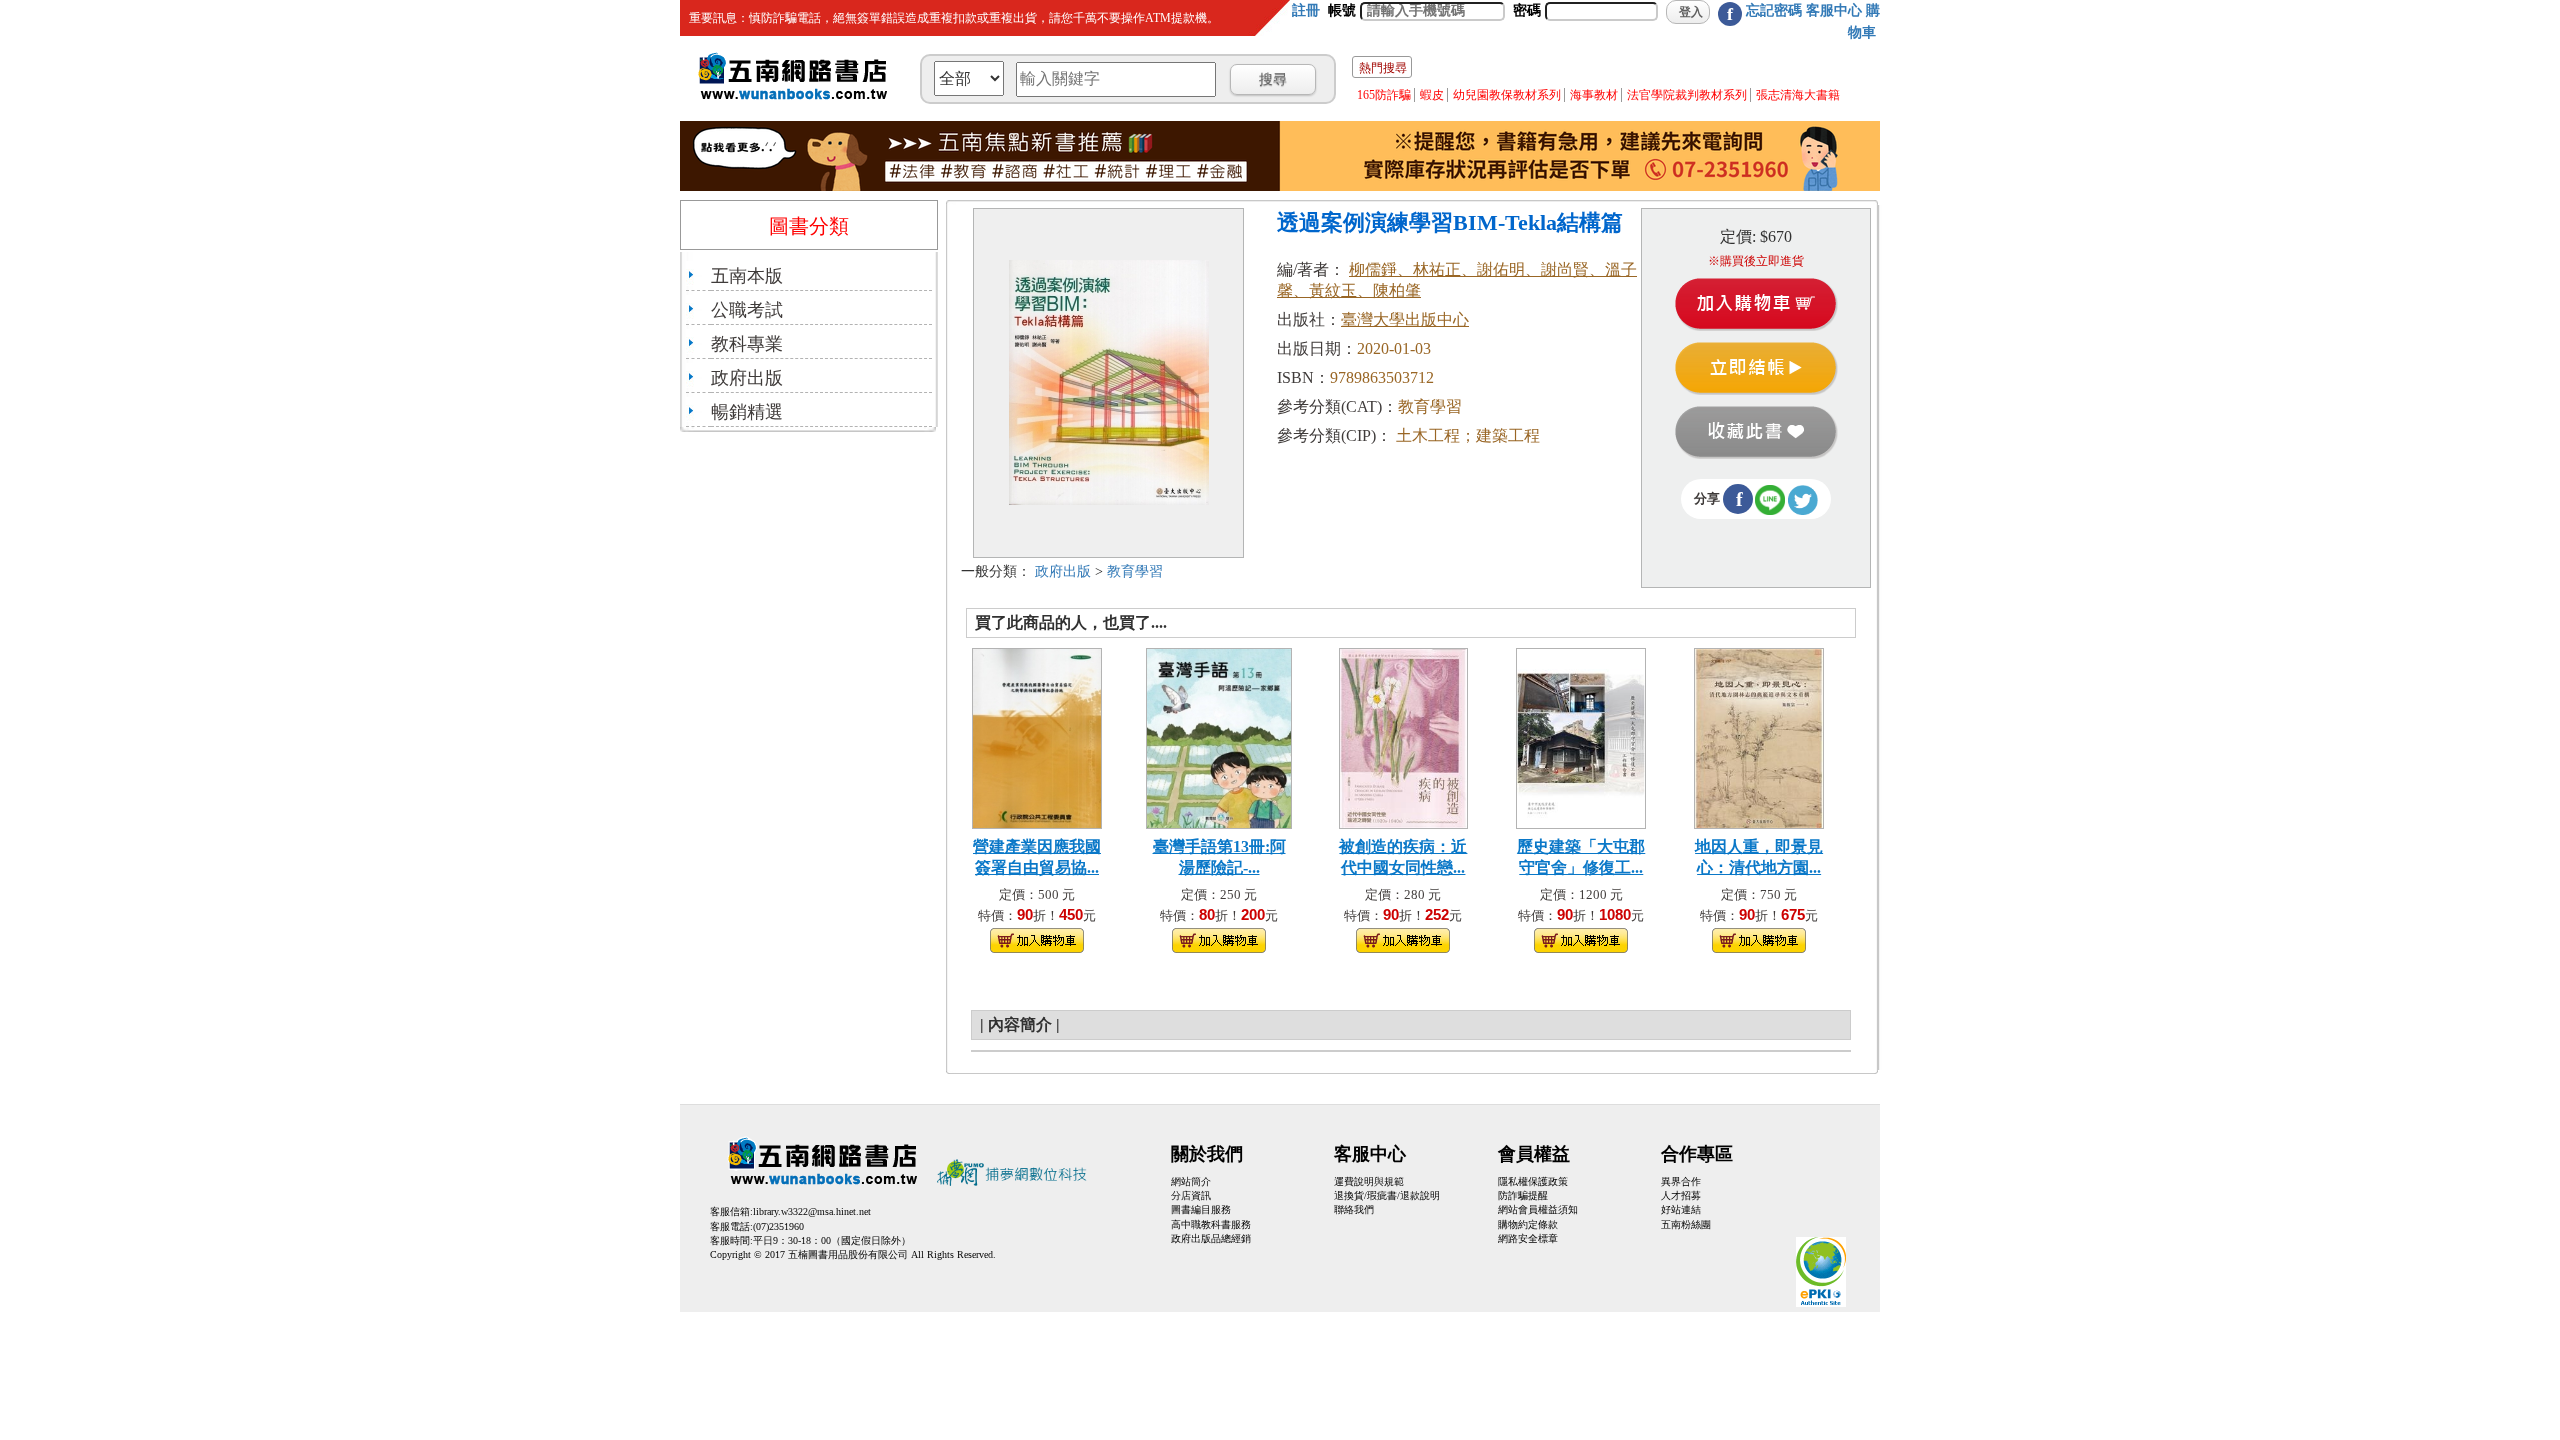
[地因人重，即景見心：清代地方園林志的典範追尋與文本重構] (1759, 736)
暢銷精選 (747, 412)
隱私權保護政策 (1533, 1181)
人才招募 (1681, 1195)
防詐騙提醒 (1523, 1195)
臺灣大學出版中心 (1405, 319)
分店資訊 (1191, 1195)
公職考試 (747, 310)
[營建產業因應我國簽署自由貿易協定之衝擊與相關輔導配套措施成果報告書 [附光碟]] (1037, 736)
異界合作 (1681, 1181)
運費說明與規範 (1369, 1181)
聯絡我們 (1354, 1209)
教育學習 (1135, 571)
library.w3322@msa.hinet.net (812, 1211)
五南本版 (747, 276)
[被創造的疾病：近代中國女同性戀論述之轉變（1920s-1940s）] (1404, 736)
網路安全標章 (1528, 1238)
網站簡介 (1191, 1181)
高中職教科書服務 (1211, 1224)
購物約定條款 (1528, 1224)
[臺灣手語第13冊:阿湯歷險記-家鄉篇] (1219, 736)
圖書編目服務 (1201, 1209)
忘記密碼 (1774, 10)
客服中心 (1834, 10)
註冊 (1306, 10)
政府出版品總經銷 (1211, 1238)
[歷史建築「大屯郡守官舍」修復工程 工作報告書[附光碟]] (1581, 736)
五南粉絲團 (1686, 1224)
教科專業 (747, 344)
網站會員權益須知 (1538, 1209)
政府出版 (747, 378)
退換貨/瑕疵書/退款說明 (1387, 1195)
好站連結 (1681, 1209)
